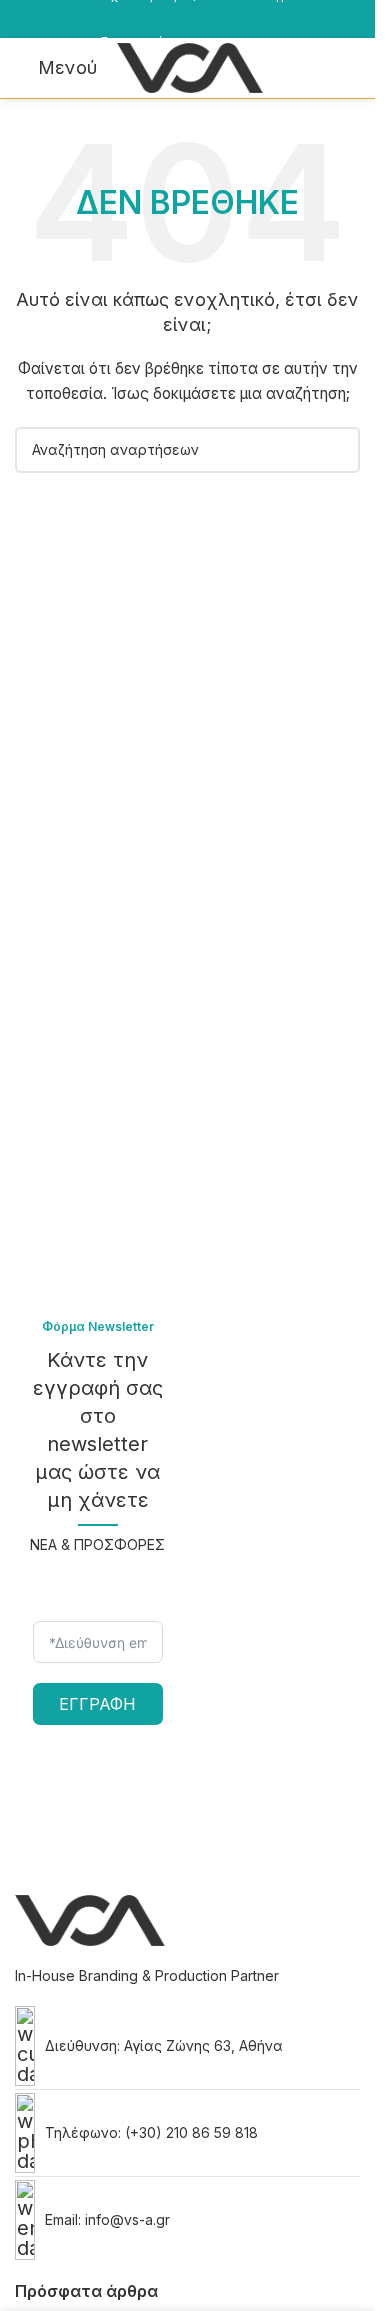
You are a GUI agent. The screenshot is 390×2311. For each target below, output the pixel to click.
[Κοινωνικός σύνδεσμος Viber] (48, 32)
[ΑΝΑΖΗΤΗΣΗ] (337, 450)
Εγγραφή (97, 1704)
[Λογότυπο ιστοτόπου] (190, 66)
